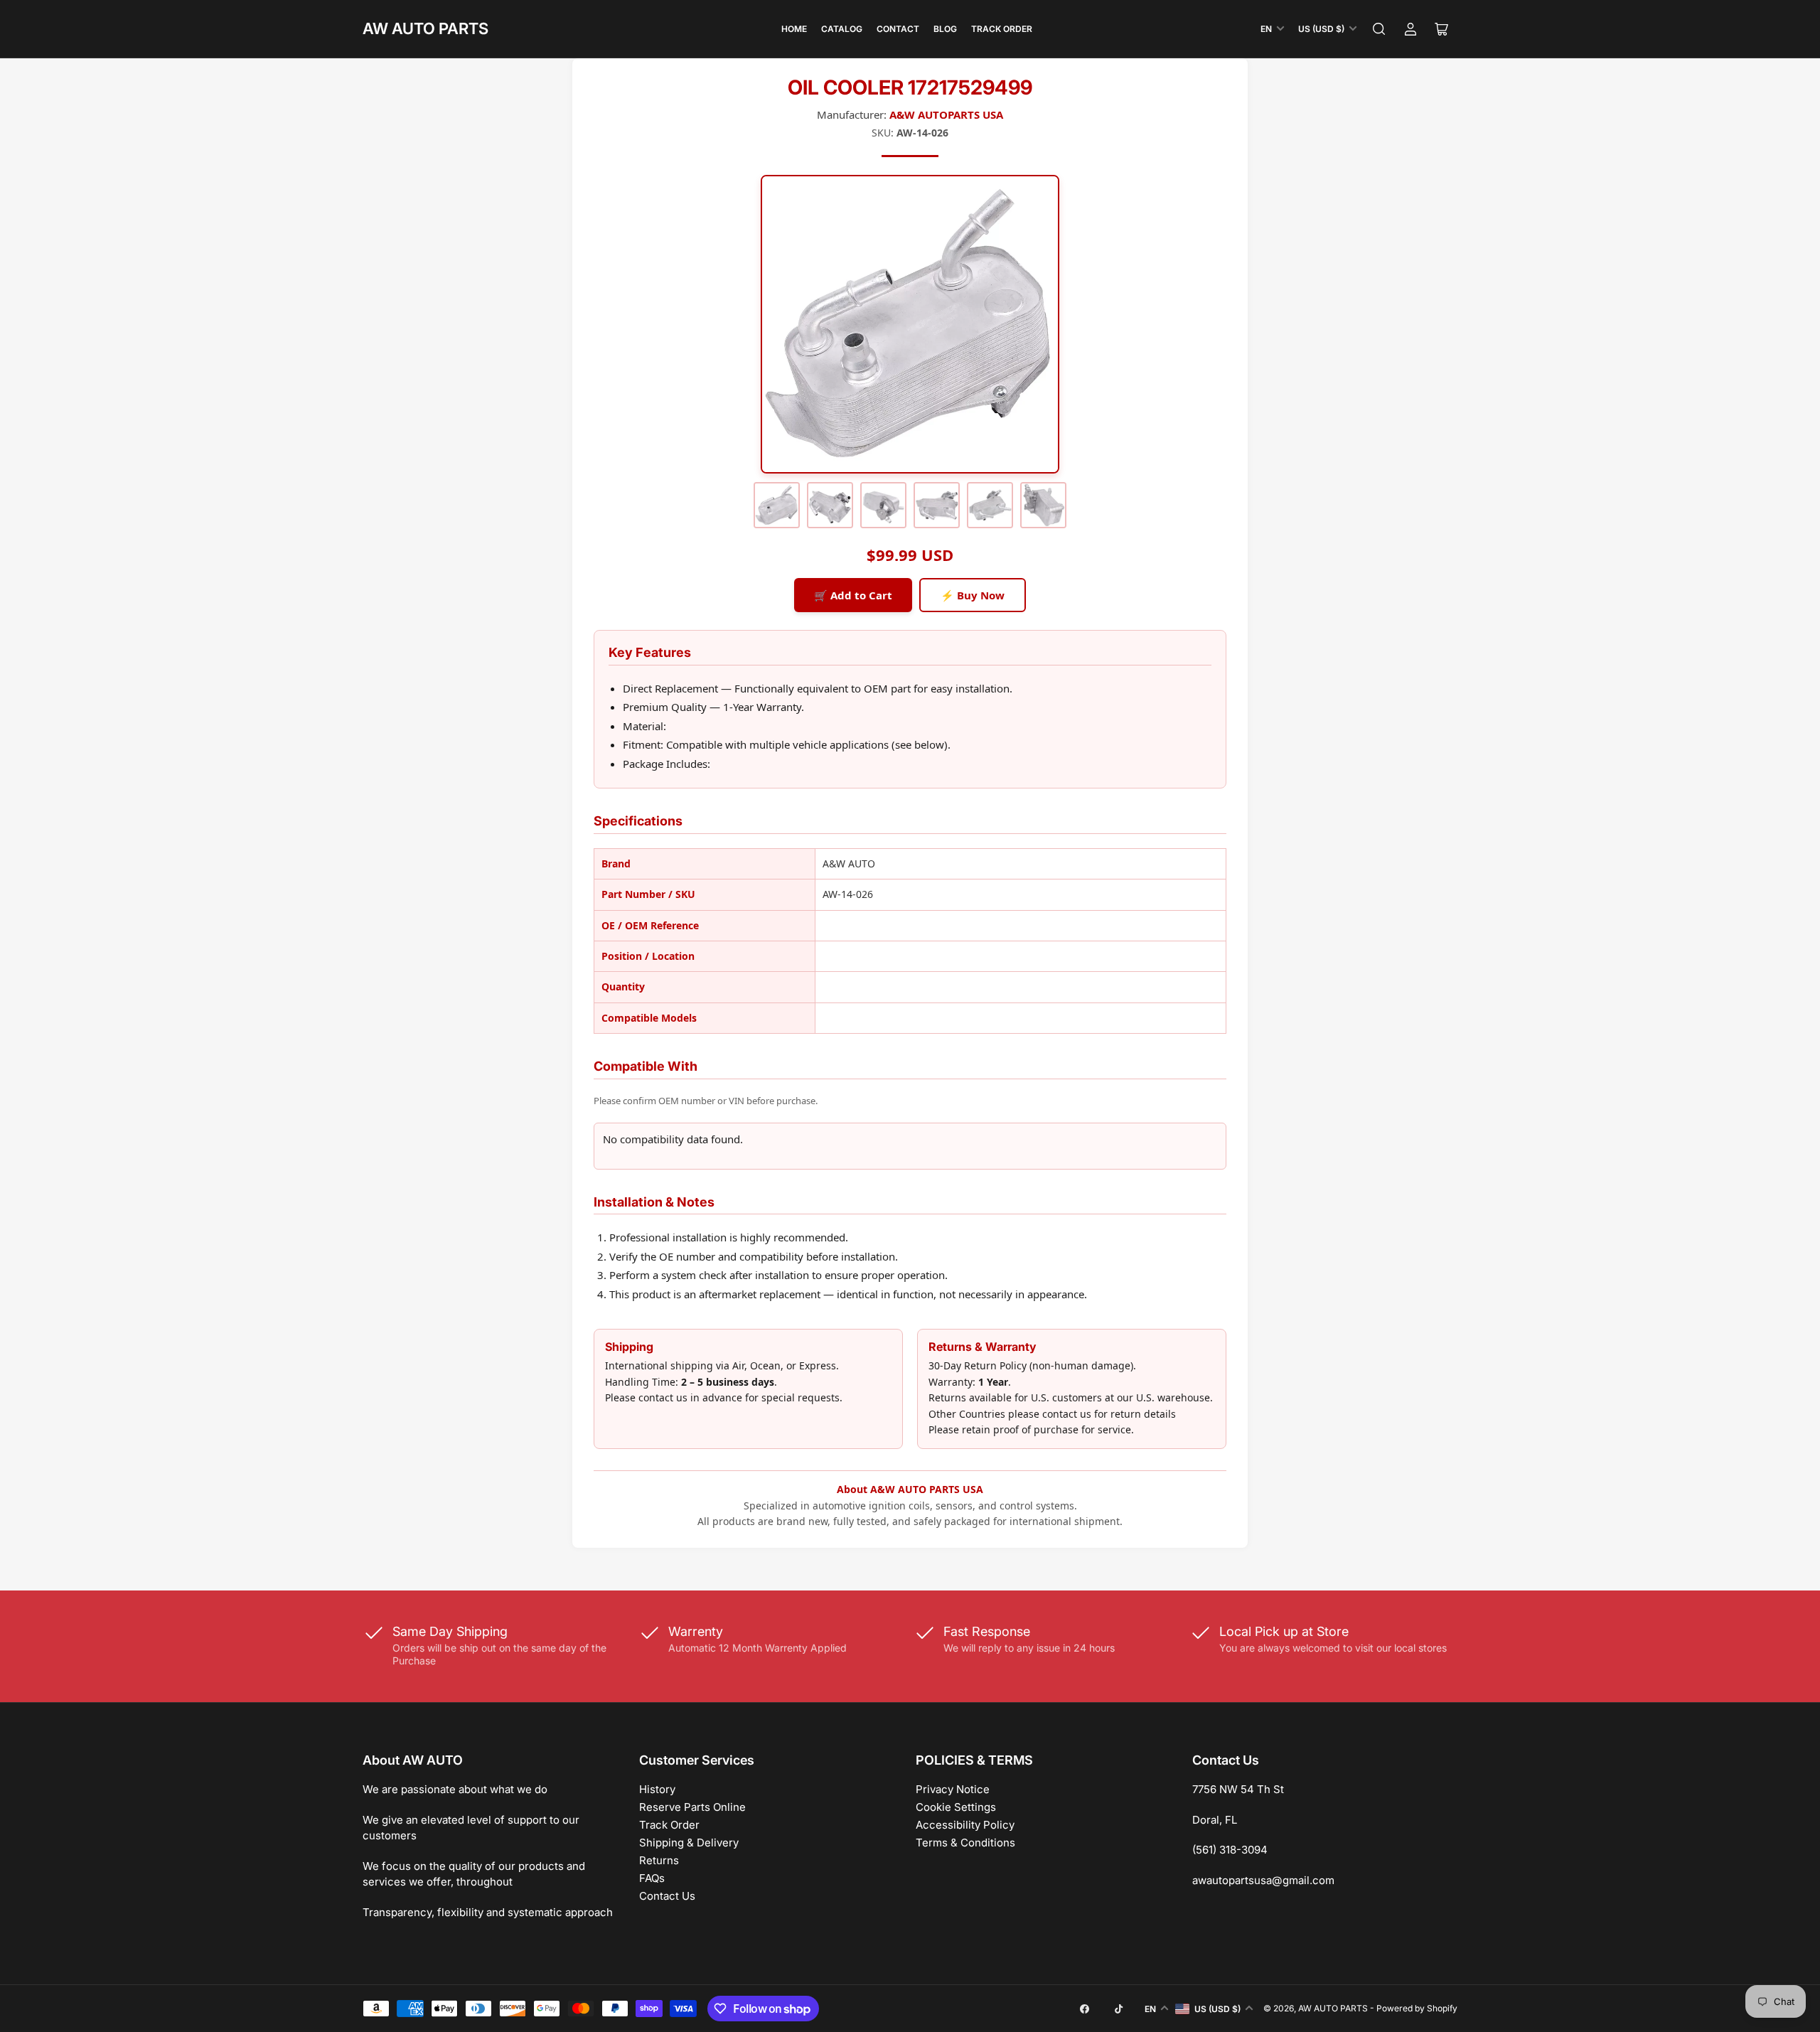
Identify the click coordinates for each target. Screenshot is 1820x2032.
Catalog (842, 29)
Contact (898, 29)
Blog (945, 29)
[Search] (1379, 29)
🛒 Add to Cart (853, 595)
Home (794, 29)
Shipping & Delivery (689, 1843)
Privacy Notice (953, 1789)
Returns (659, 1860)
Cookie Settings (956, 1807)
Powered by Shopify (1417, 2008)
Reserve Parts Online (692, 1807)
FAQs (652, 1878)
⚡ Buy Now (973, 595)
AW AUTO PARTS (425, 28)
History (657, 1789)
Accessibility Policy (965, 1825)
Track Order (1002, 29)
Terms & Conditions (965, 1843)
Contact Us (667, 1896)
